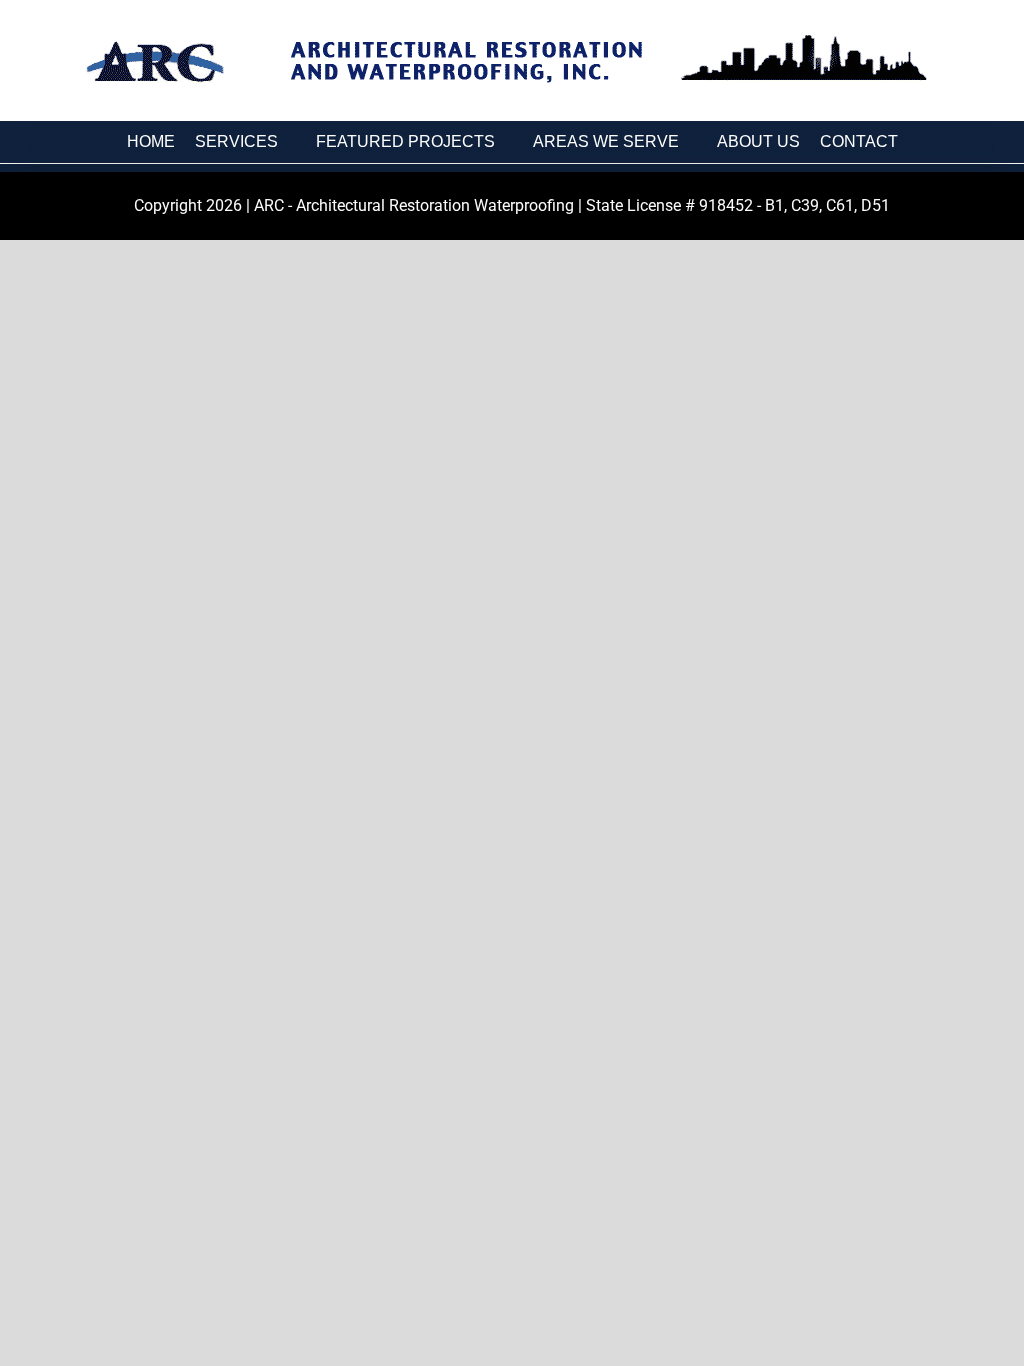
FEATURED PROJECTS (405, 141)
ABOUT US (758, 141)
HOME (151, 141)
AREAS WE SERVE (606, 141)
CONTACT (859, 141)
